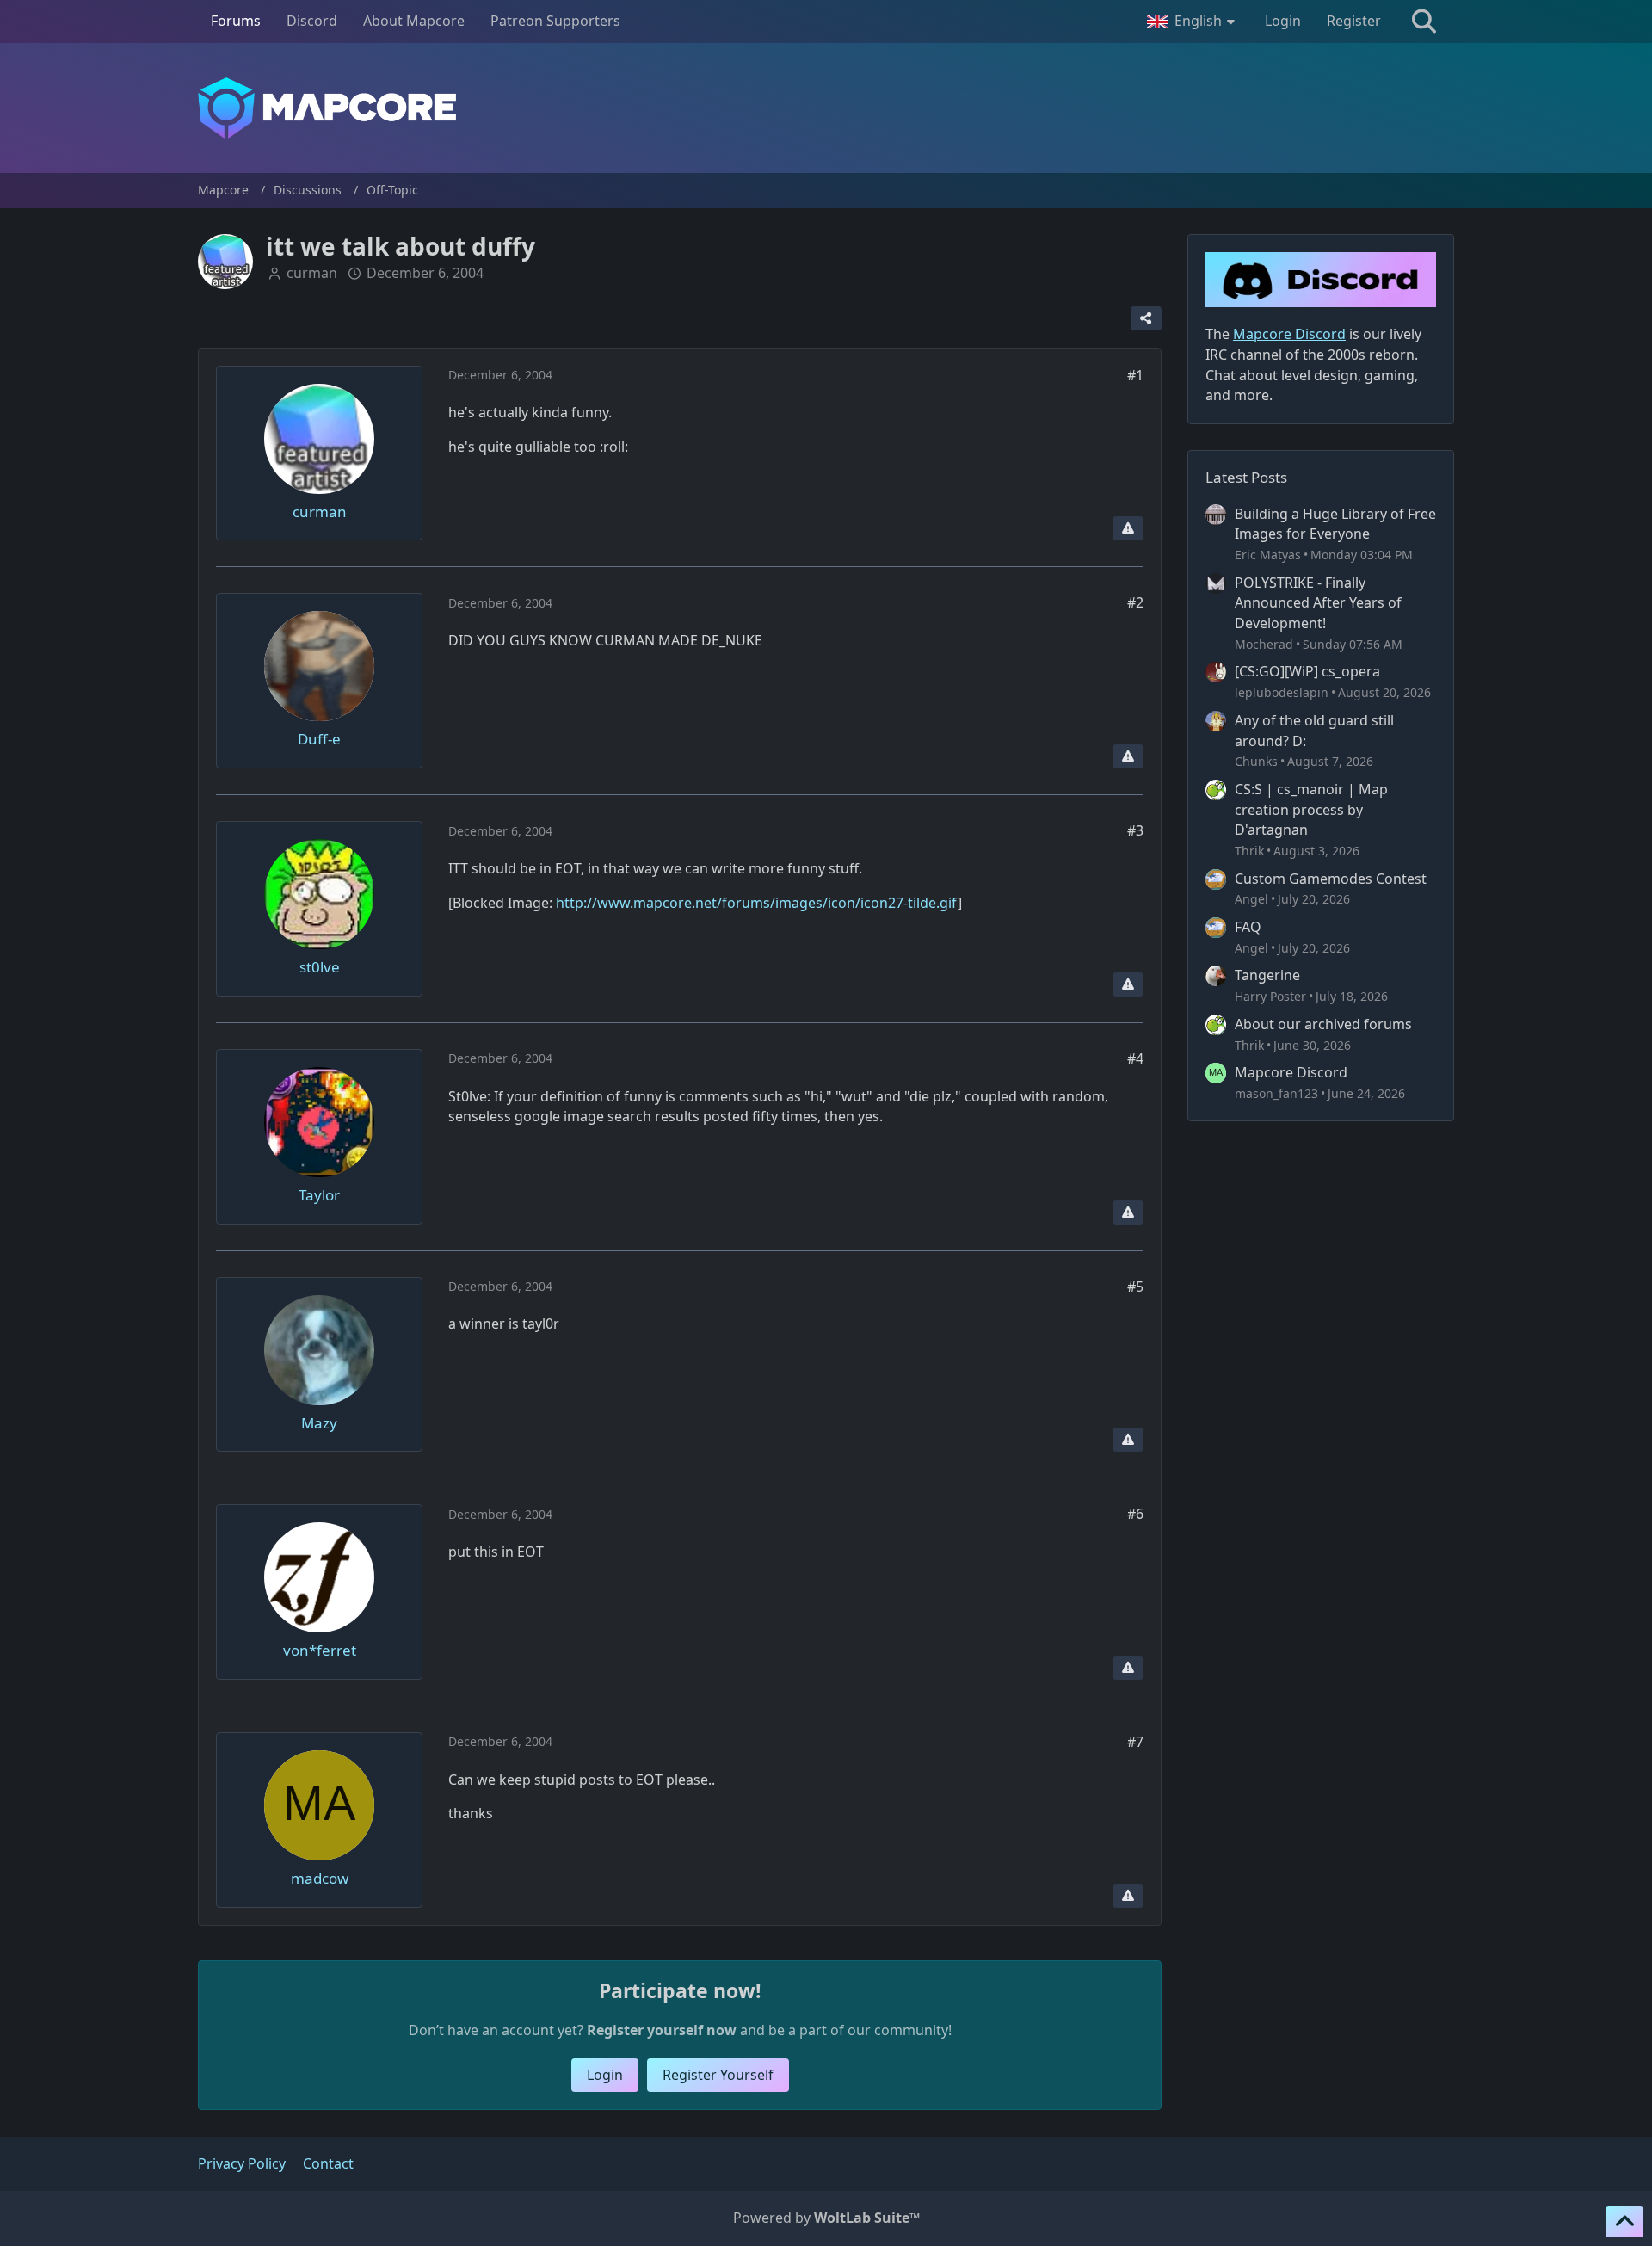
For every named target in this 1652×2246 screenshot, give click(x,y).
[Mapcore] (826, 108)
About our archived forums (1323, 1024)
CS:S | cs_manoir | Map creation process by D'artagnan (1311, 809)
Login (1283, 21)
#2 (1135, 602)
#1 (1135, 375)
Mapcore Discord (1291, 1072)
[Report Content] (1128, 528)
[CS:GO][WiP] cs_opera (1307, 671)
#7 (1135, 1742)
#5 (1135, 1287)
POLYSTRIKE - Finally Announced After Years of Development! (1318, 603)
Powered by (826, 2218)
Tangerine (1267, 975)
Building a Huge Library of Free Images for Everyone (1335, 524)
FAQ (1248, 927)
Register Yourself (718, 2075)
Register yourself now (662, 2030)
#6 (1135, 1514)
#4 (1135, 1058)
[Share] (1146, 318)
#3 (1135, 830)
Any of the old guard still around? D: (1314, 731)
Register (1354, 21)
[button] (1193, 22)
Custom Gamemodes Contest (1331, 879)
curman (312, 273)
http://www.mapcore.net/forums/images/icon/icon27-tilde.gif (757, 903)
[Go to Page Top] (1624, 2222)
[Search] (1424, 22)
